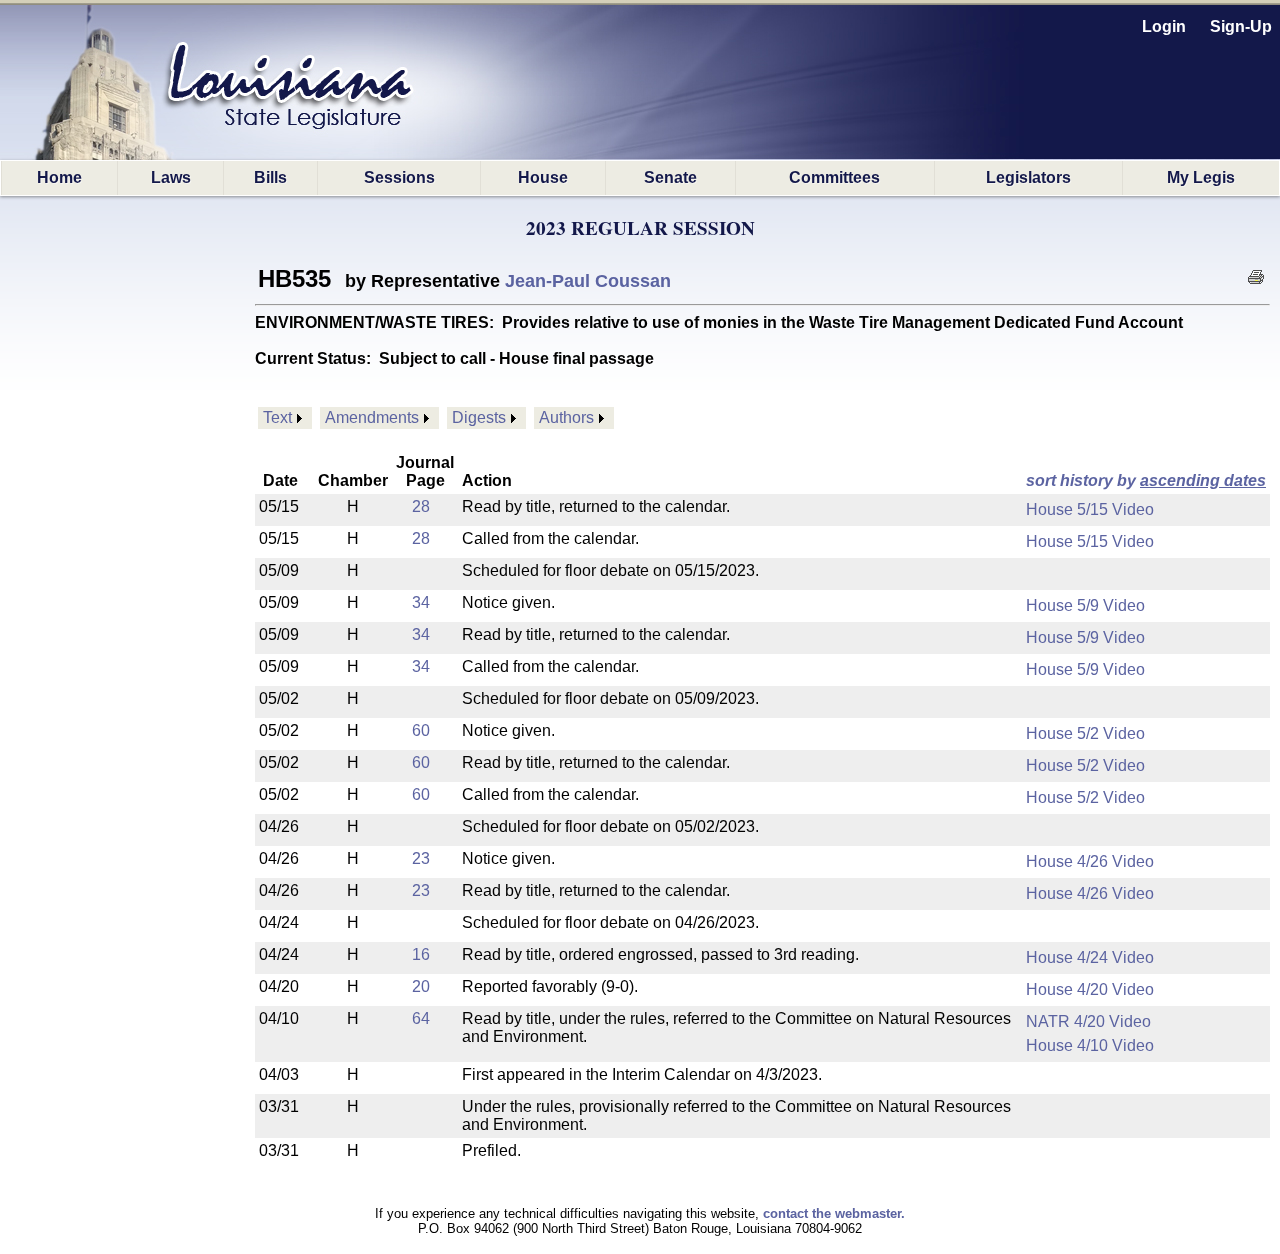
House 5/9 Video (1085, 605)
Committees (834, 177)
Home (59, 177)
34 (421, 602)
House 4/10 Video (1090, 1045)
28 (421, 506)
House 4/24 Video (1090, 957)
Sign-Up (1241, 26)
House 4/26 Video (1090, 861)
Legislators (1028, 177)
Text (277, 417)
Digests (479, 417)
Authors (566, 417)
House (543, 177)
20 (421, 986)
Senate (670, 177)
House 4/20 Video (1090, 989)
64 (421, 1018)
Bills (270, 177)
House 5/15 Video (1090, 509)
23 (421, 858)
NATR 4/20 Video (1088, 1021)
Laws (171, 177)
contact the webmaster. (834, 1213)
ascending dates (1203, 480)
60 (421, 730)
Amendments (372, 417)
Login (1164, 26)
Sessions (399, 177)
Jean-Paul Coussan (588, 281)
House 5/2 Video (1085, 733)
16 (421, 954)
